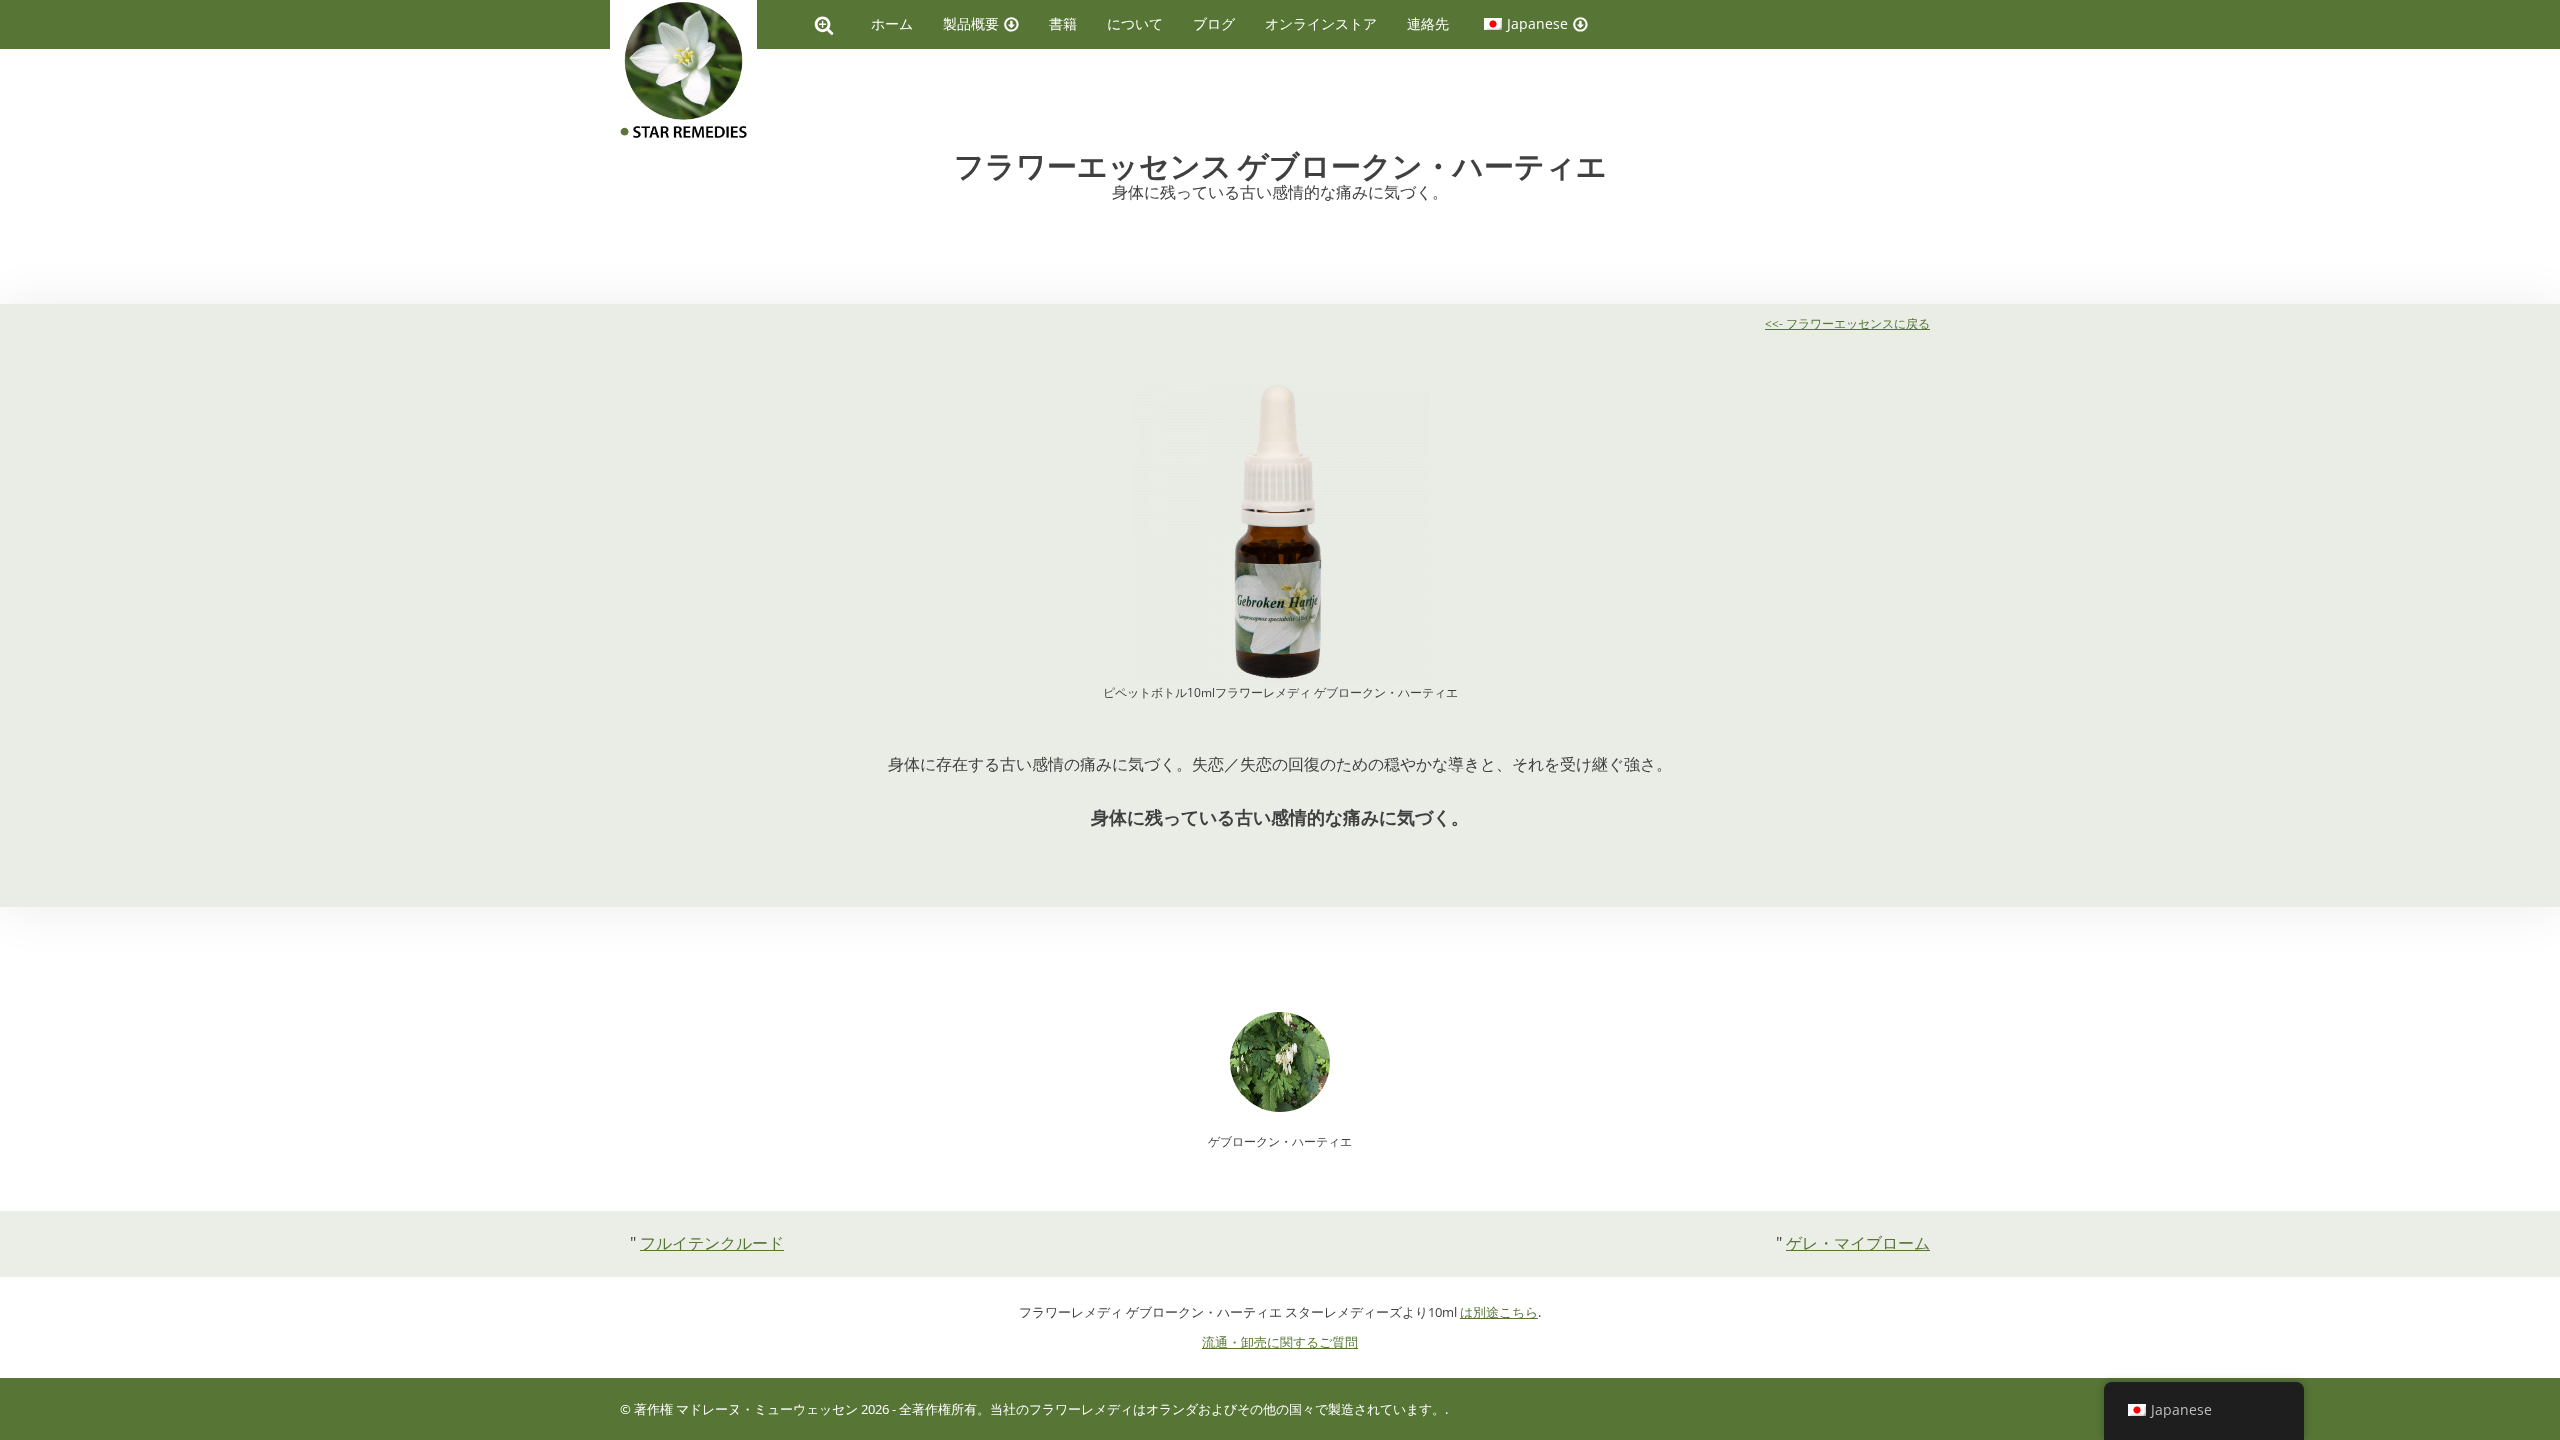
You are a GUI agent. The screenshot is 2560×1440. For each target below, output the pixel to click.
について (1135, 23)
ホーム (892, 23)
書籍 (1063, 23)
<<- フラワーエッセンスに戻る (1847, 323)
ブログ (1214, 23)
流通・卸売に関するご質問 (1280, 1342)
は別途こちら (1499, 1312)
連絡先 (1428, 23)
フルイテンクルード (712, 1243)
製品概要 (971, 23)
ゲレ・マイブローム (1858, 1243)
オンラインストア (1321, 23)
